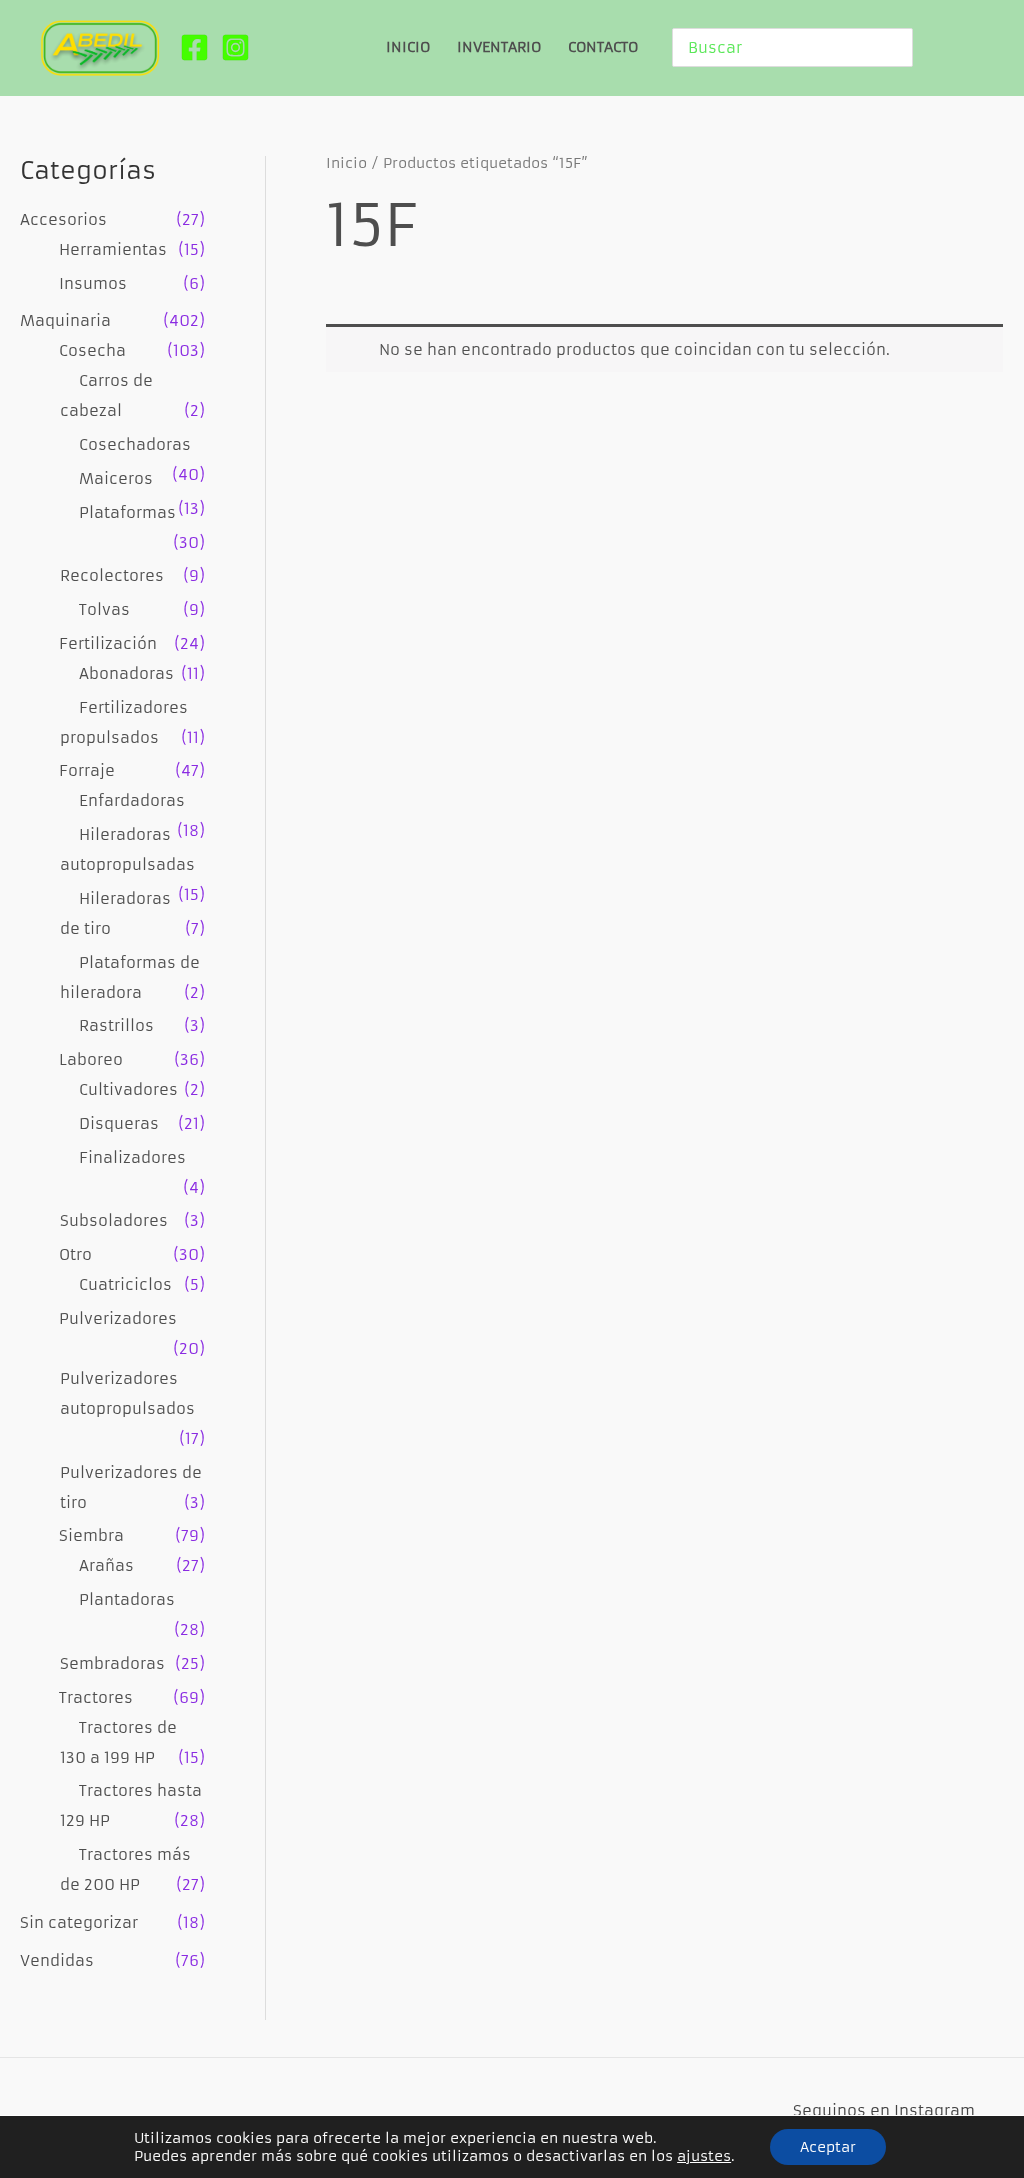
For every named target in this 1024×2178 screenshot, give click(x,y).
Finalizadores (132, 1157)
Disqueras (119, 1123)
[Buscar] (901, 47)
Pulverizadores (118, 1318)
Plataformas (127, 512)
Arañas (106, 1565)
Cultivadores (128, 1089)
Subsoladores (114, 1220)
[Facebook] (194, 47)
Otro (75, 1254)
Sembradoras (112, 1663)
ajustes (704, 2156)
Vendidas (57, 1960)
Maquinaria (65, 320)
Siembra (91, 1535)
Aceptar (828, 2147)
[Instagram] (235, 47)
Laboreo (91, 1059)
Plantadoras (127, 1599)
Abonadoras (126, 673)
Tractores (96, 1697)
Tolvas (104, 609)
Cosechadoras (135, 444)
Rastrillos (116, 1025)
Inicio (346, 163)
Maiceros (116, 478)
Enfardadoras (132, 800)
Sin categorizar (79, 1922)
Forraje (87, 770)
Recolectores (112, 575)
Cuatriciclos (125, 1284)
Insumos (93, 283)
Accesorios (63, 219)
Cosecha (92, 350)
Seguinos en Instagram (884, 2110)
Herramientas (113, 249)
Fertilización (108, 643)
